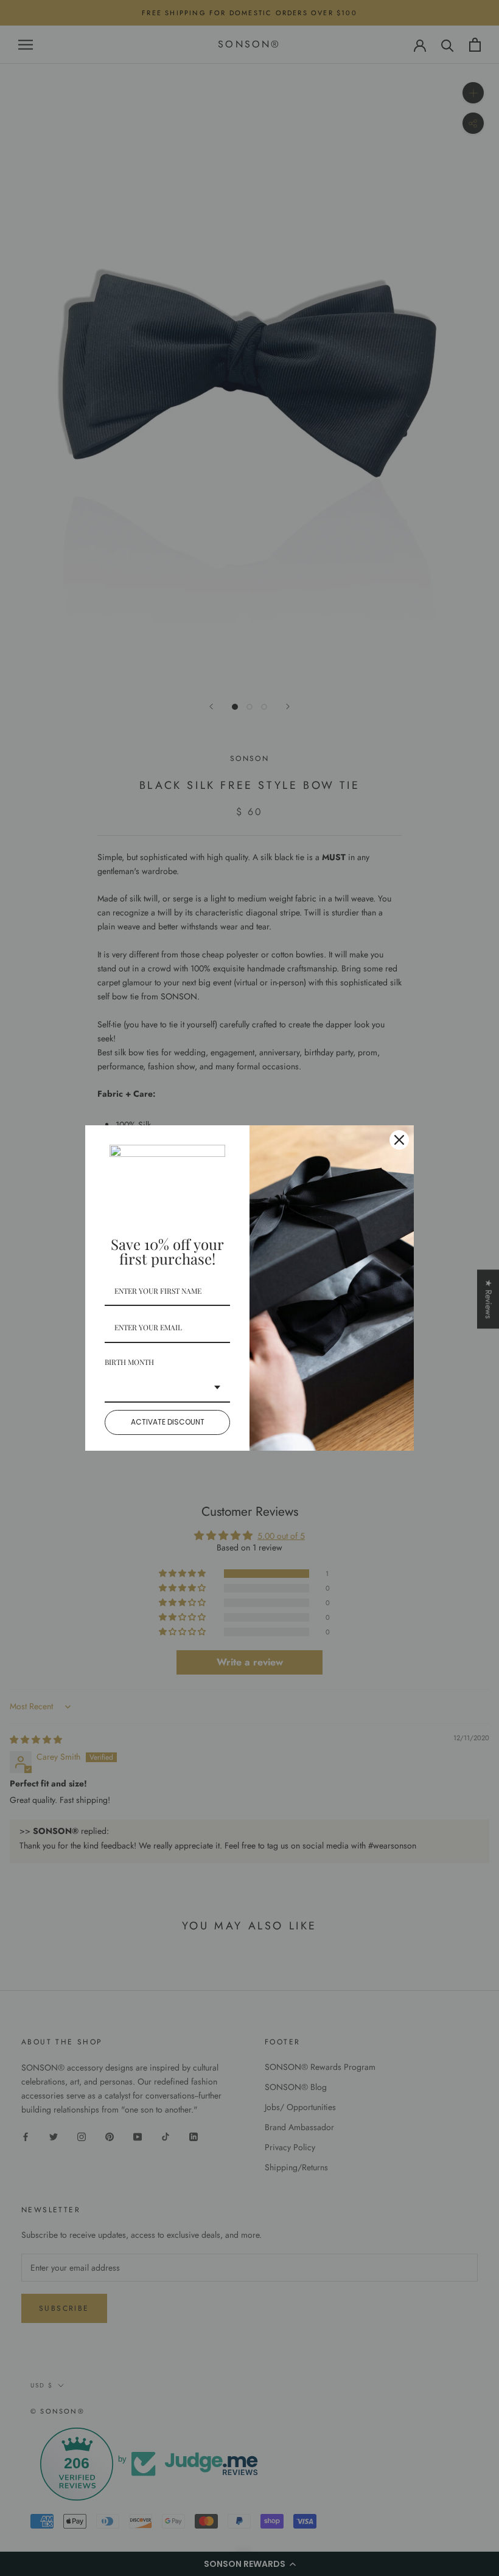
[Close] (399, 1140)
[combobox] (167, 1388)
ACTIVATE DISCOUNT (168, 1422)
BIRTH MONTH (129, 1362)
